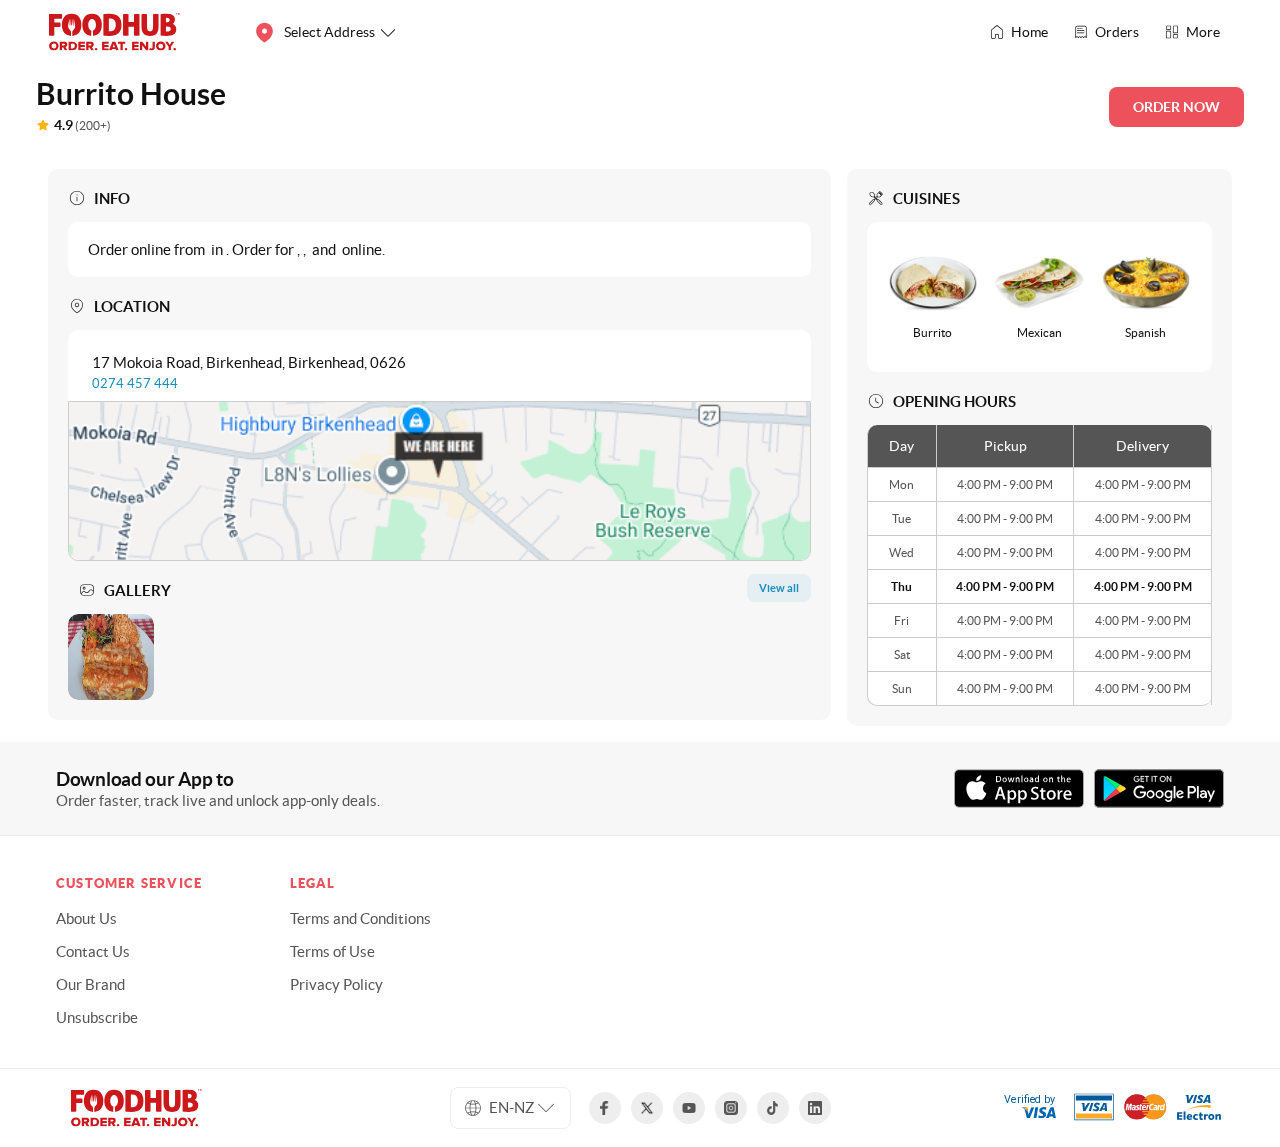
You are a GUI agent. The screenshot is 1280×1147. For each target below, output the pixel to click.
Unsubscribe (97, 1017)
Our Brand (90, 984)
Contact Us (93, 951)
